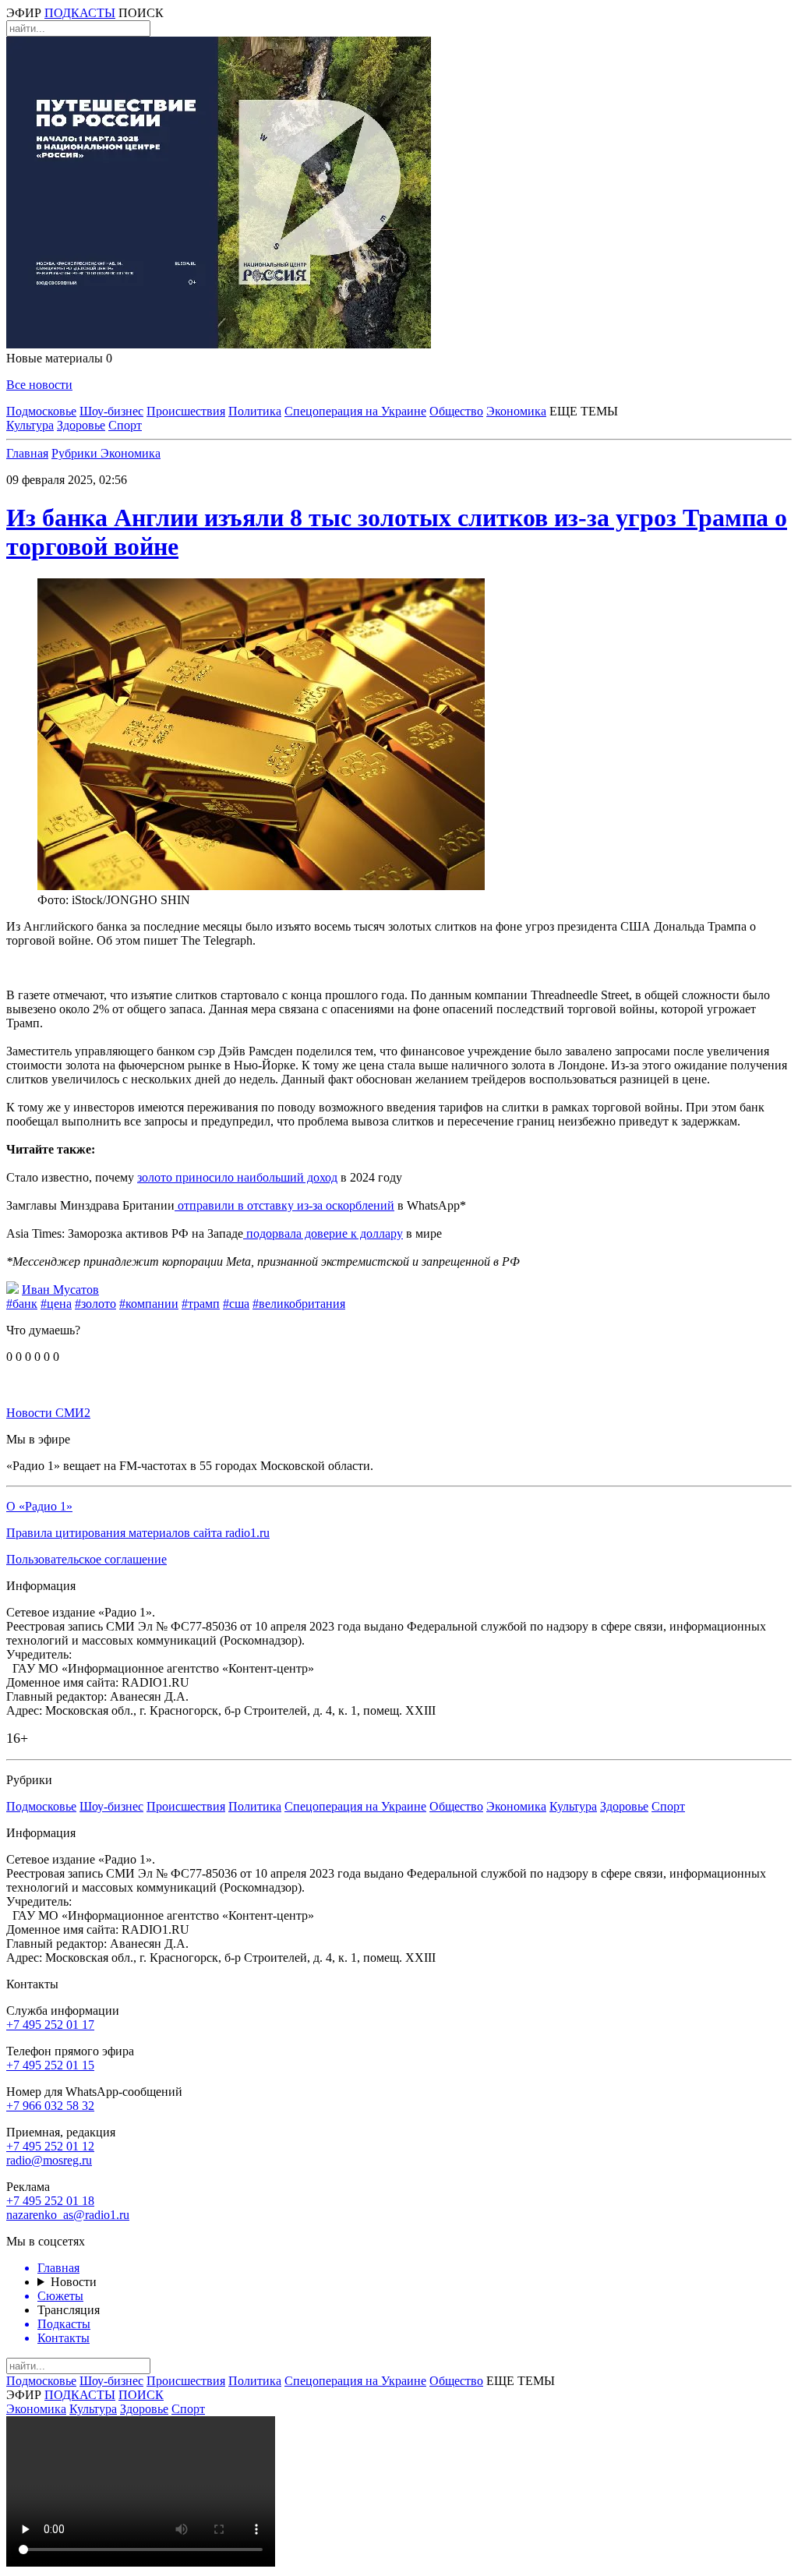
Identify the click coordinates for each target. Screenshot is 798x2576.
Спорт (125, 425)
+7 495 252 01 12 (50, 2146)
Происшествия (186, 411)
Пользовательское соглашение (87, 1559)
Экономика (516, 411)
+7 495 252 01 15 (50, 2065)
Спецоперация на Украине (355, 411)
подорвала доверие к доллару (323, 1233)
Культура (30, 425)
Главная (27, 453)
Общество (456, 411)
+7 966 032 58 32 (50, 2106)
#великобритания (299, 1304)
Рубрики (76, 453)
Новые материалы (59, 358)
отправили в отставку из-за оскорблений (284, 1205)
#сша (236, 1304)
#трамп (201, 1304)
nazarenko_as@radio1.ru (68, 2215)
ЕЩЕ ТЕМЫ (584, 411)
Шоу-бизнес (111, 411)
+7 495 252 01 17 (50, 2025)
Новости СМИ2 (48, 1413)
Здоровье (81, 425)
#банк (22, 1304)
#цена (56, 1304)
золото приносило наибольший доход (237, 1177)
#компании (149, 1304)
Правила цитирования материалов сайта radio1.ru (138, 1533)
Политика (255, 411)
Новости (74, 2282)
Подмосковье (41, 411)
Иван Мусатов (60, 1290)
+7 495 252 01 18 (50, 2201)
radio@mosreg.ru (49, 2160)
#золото (95, 1304)
